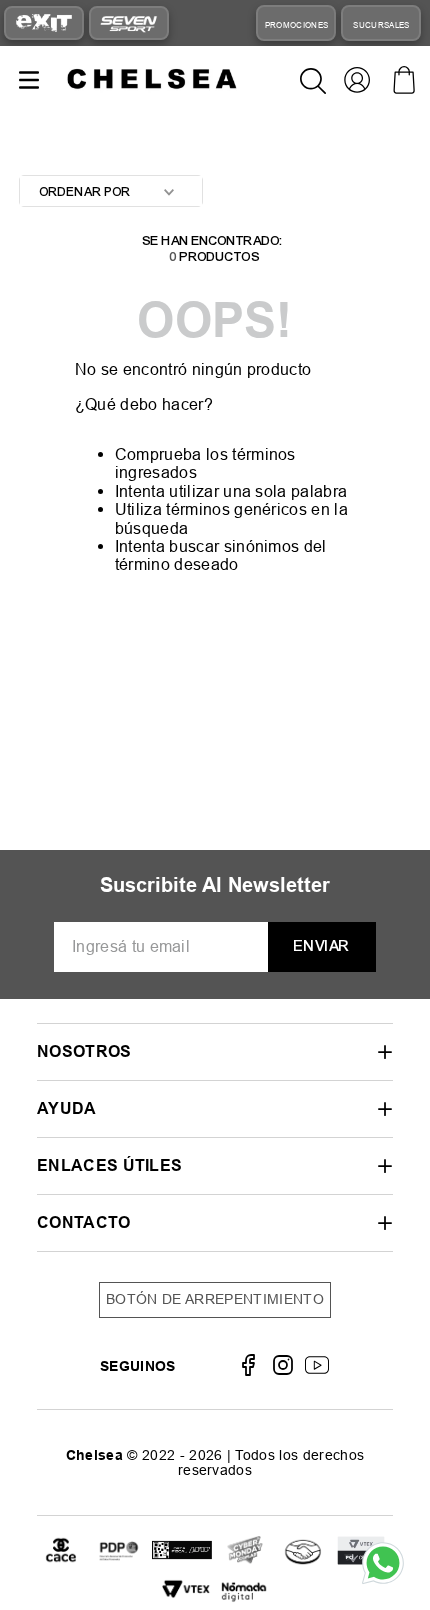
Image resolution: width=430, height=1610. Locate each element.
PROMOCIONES (297, 25)
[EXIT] (44, 23)
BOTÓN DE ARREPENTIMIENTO (215, 1299)
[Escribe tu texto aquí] (182, 1551)
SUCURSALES (381, 25)
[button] (215, 1051)
